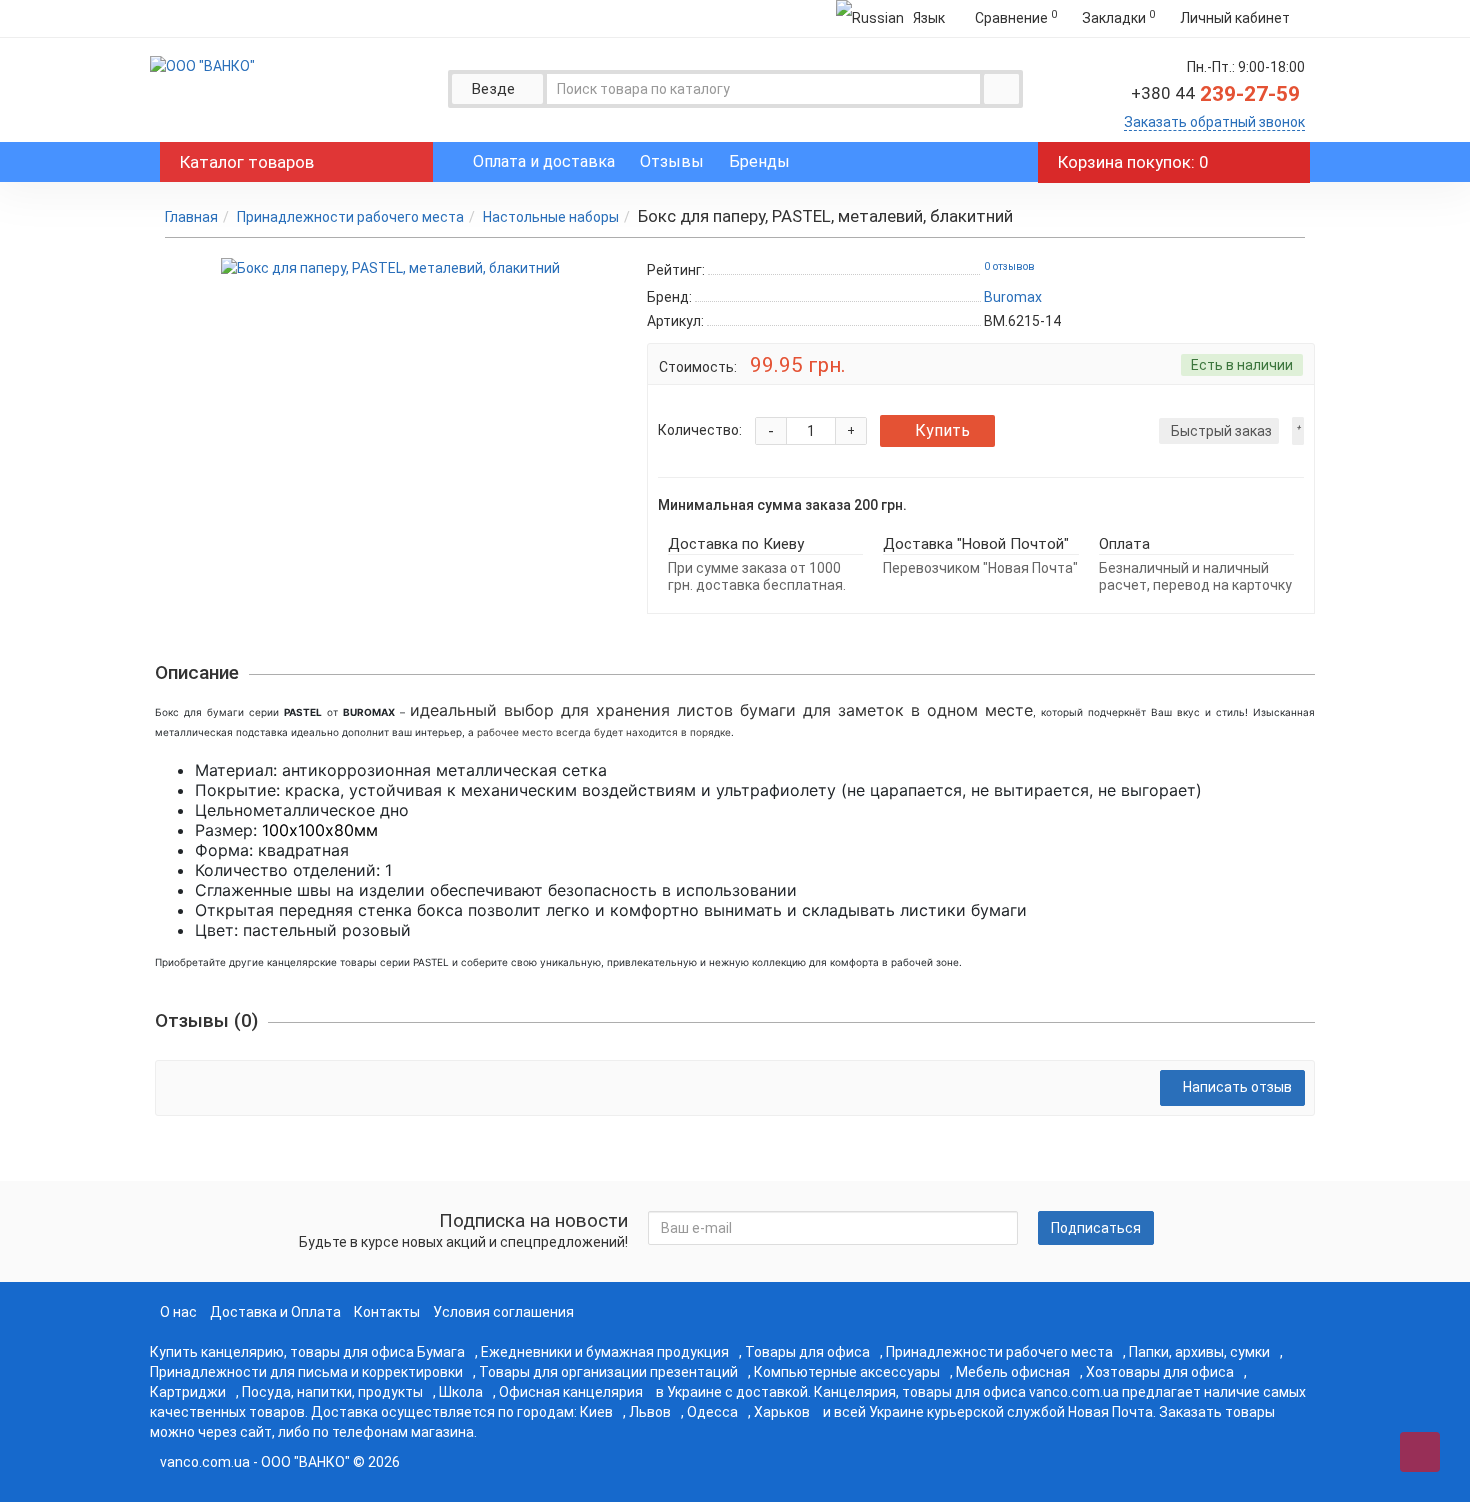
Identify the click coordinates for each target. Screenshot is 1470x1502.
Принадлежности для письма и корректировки (306, 1372)
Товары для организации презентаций (608, 1372)
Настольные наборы (551, 217)
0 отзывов (1009, 266)
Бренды (759, 161)
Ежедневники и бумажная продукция (605, 1352)
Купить (942, 430)
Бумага (441, 1352)
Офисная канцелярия (571, 1392)
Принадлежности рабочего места (350, 217)
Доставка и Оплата (275, 1312)
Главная (191, 217)
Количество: (700, 430)
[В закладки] (1298, 431)
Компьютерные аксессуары (847, 1372)
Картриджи (188, 1392)
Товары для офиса (807, 1352)
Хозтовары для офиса (1160, 1372)
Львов (650, 1412)
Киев (596, 1412)
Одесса (712, 1412)
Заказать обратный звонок (1214, 122)
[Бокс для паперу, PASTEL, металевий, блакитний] (390, 268)
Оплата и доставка (544, 161)
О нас (178, 1312)
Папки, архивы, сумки (1199, 1352)
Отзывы (672, 161)
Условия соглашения (503, 1312)
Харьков (782, 1412)
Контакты (387, 1312)
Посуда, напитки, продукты (332, 1392)
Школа (461, 1392)
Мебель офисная (1013, 1372)
